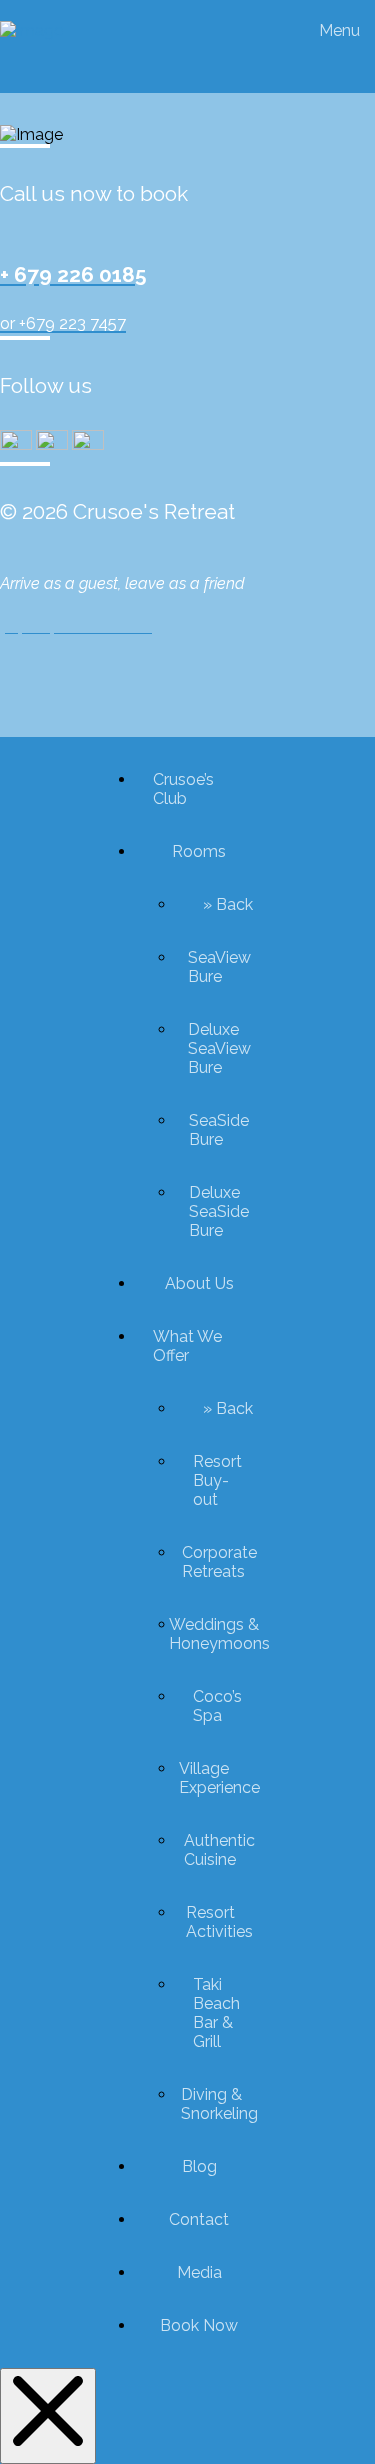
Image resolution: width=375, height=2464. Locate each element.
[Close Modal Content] (48, 2416)
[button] (344, 30)
